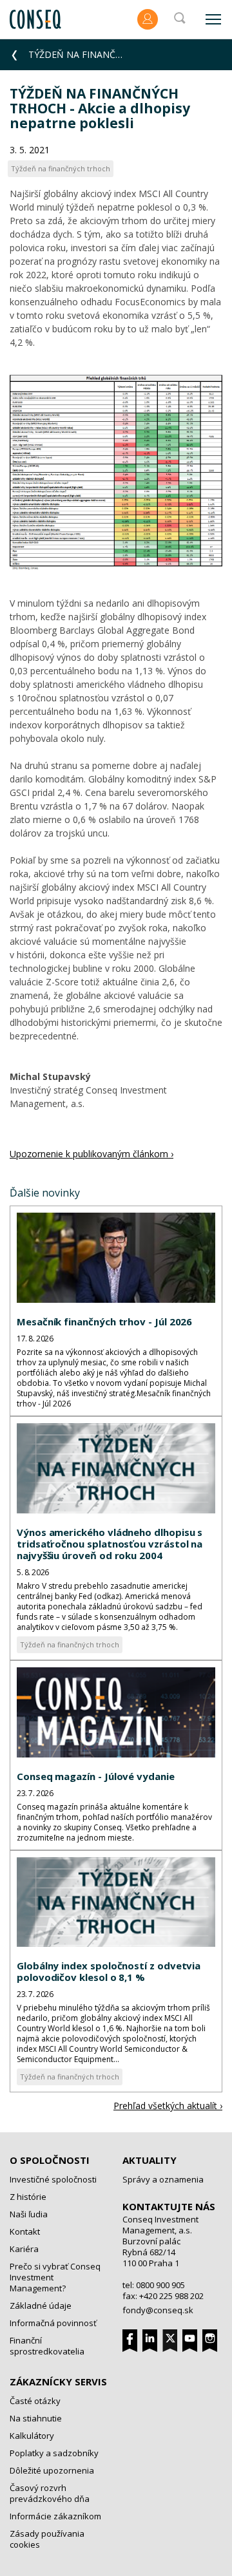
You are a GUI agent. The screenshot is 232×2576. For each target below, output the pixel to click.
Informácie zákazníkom (55, 2516)
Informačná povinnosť (53, 2323)
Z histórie (28, 2197)
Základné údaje (41, 2306)
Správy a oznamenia (163, 2179)
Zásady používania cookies (47, 2539)
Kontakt (25, 2231)
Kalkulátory (32, 2436)
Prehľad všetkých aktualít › (168, 2106)
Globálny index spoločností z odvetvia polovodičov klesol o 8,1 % (109, 1971)
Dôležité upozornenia (52, 2470)
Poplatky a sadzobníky (54, 2453)
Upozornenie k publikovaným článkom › (92, 1154)
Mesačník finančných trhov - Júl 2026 (104, 1321)
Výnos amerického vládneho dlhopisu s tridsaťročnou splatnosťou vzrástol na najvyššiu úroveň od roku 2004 (110, 1544)
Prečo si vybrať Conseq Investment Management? (55, 2277)
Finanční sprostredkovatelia (47, 2346)
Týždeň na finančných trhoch (70, 1644)
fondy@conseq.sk (158, 2310)
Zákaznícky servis (58, 2382)
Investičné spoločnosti (53, 2179)
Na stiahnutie (36, 2418)
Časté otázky (35, 2401)
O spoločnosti (50, 2160)
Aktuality (150, 2160)
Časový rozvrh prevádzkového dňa (50, 2493)
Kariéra (24, 2249)
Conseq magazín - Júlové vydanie (96, 1776)
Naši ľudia (29, 2214)
